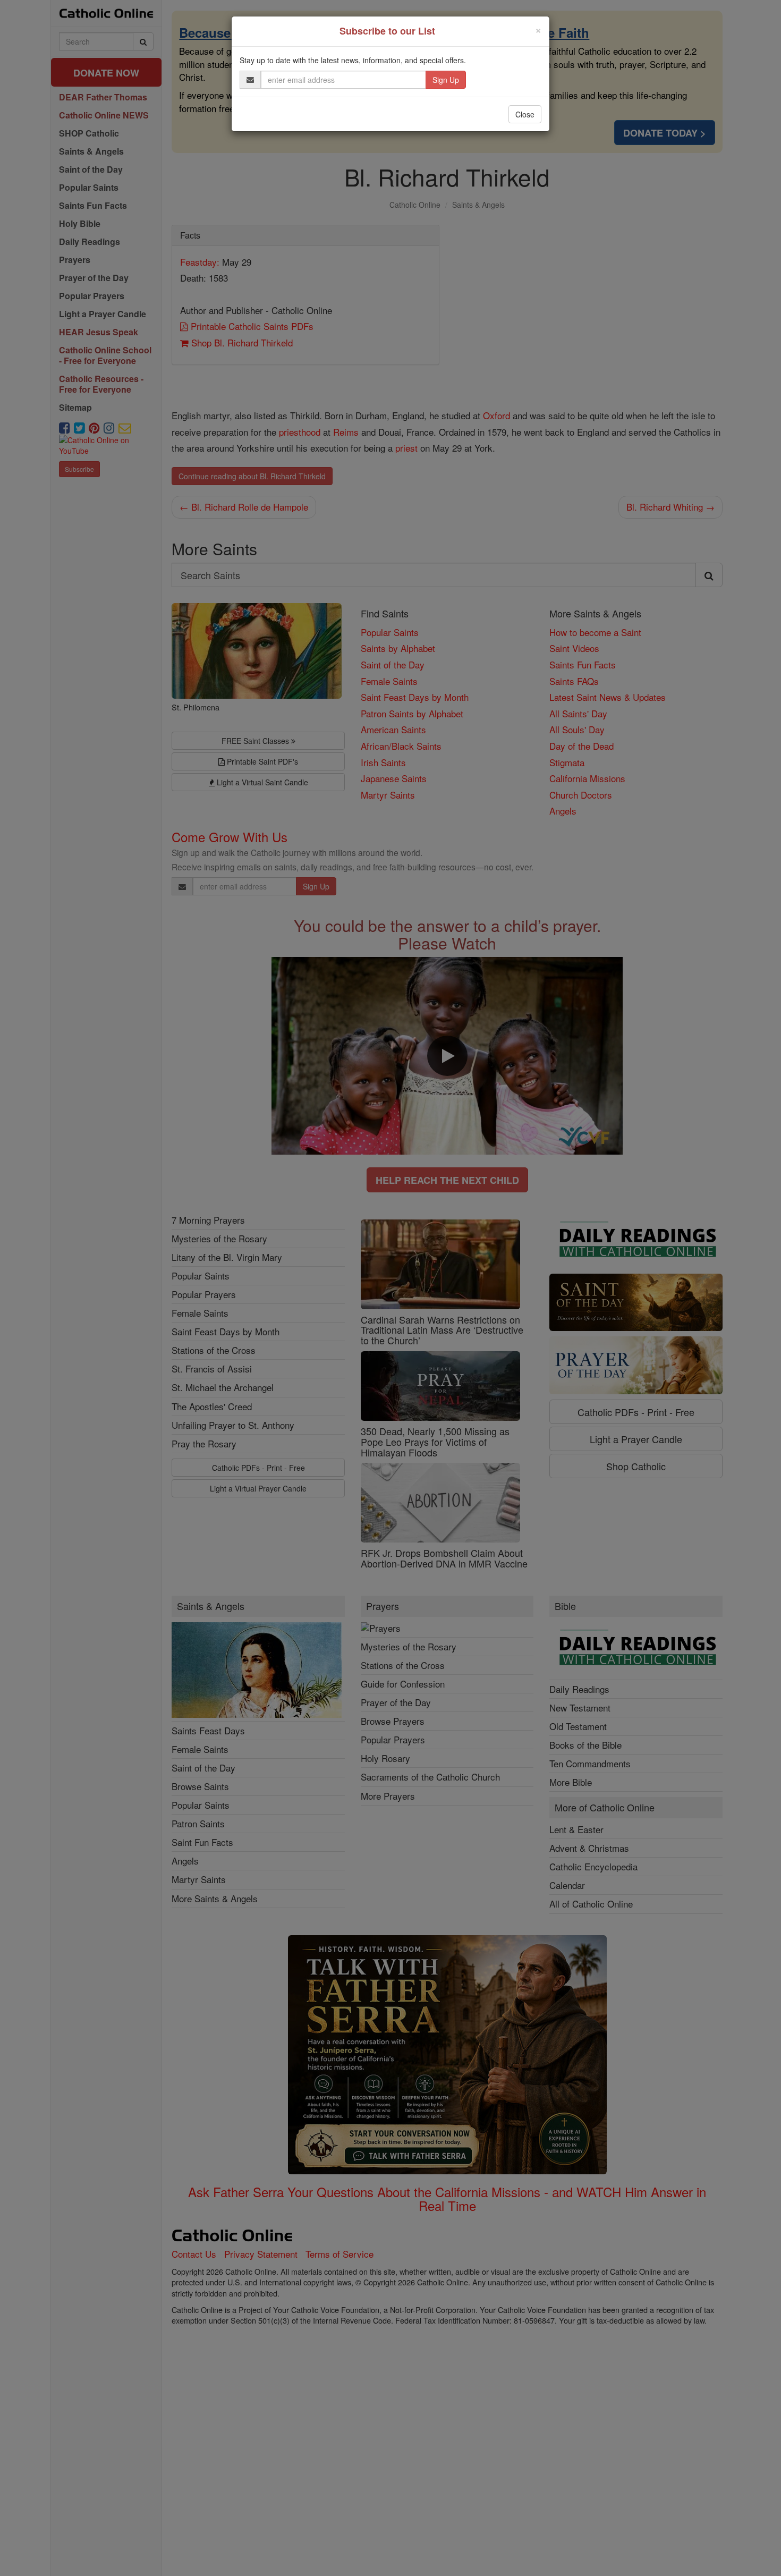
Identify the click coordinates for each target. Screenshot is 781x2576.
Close (525, 114)
